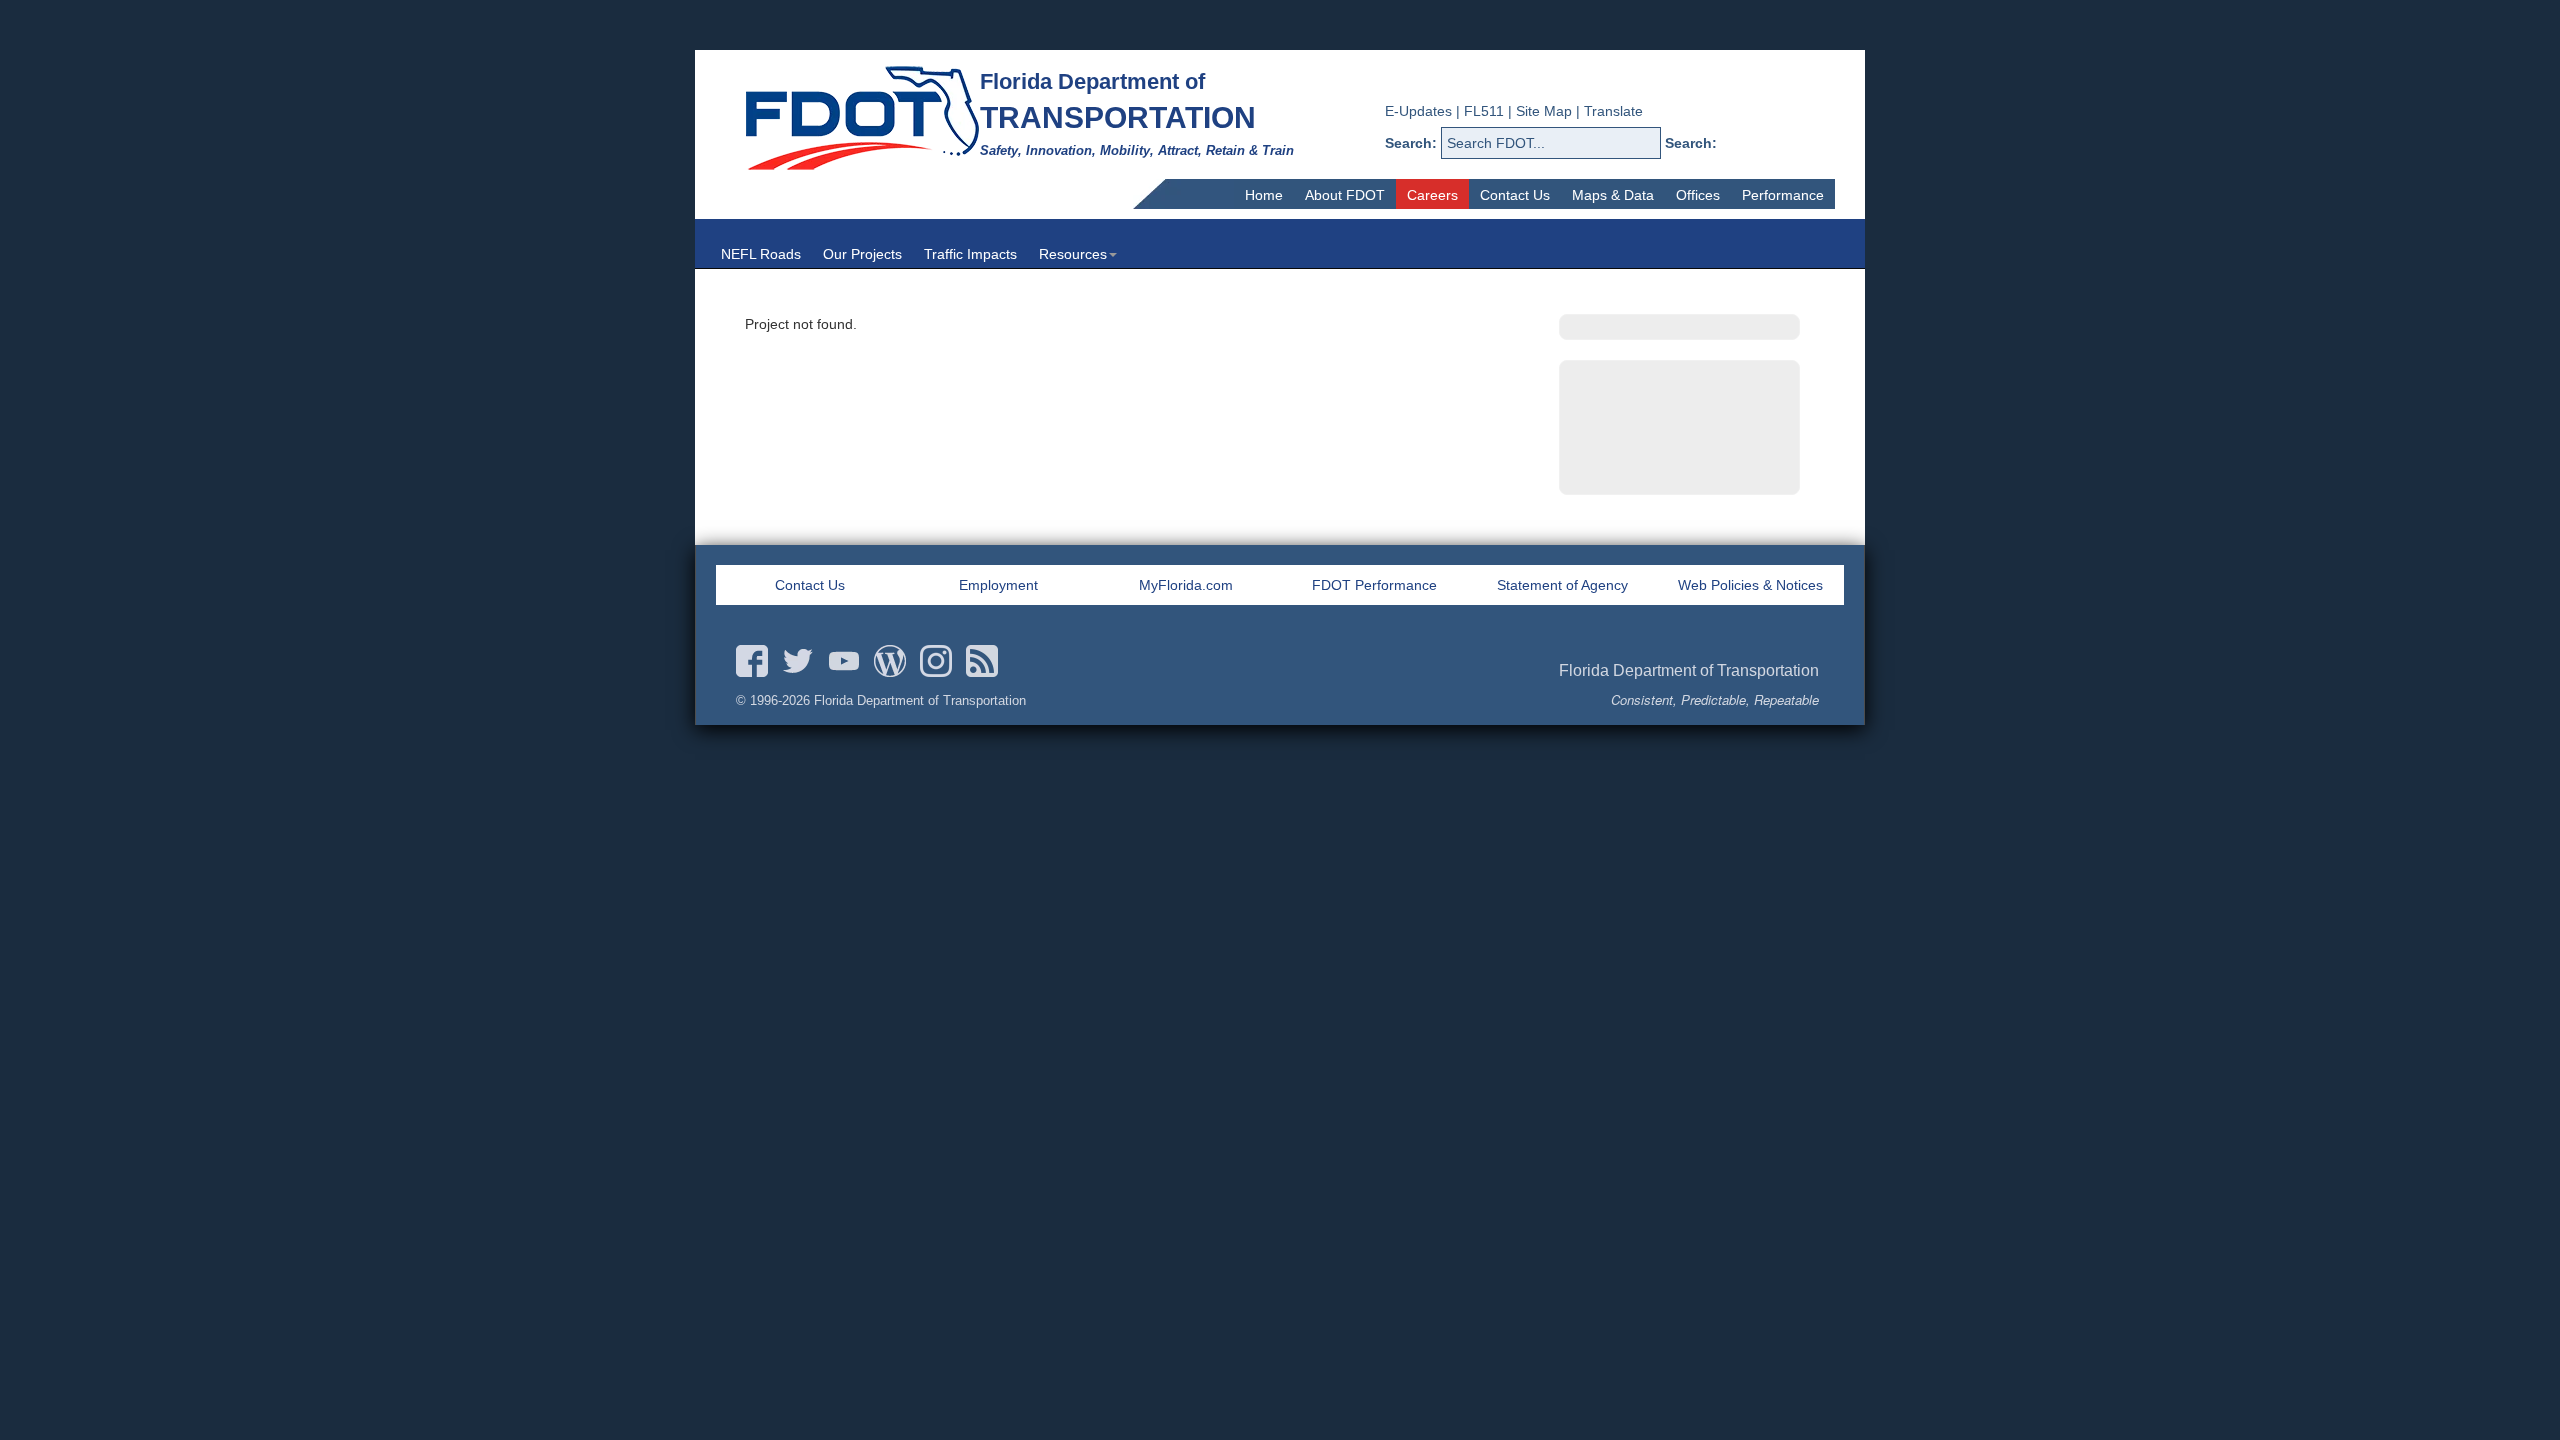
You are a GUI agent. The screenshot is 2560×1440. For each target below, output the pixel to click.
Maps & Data (1613, 195)
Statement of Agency (1562, 585)
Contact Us (1515, 195)
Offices (1698, 195)
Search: (1411, 143)
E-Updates (1418, 111)
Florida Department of (1092, 81)
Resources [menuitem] (1073, 254)
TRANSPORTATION (1118, 117)
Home (1264, 195)
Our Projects (862, 254)
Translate (1613, 111)
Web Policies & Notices (1750, 585)
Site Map (1544, 111)
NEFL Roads (761, 254)
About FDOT (1345, 195)
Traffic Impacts (970, 254)
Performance (1783, 195)
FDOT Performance (1374, 585)
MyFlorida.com (1186, 585)
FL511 (1484, 111)
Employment (998, 585)
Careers (1432, 195)
